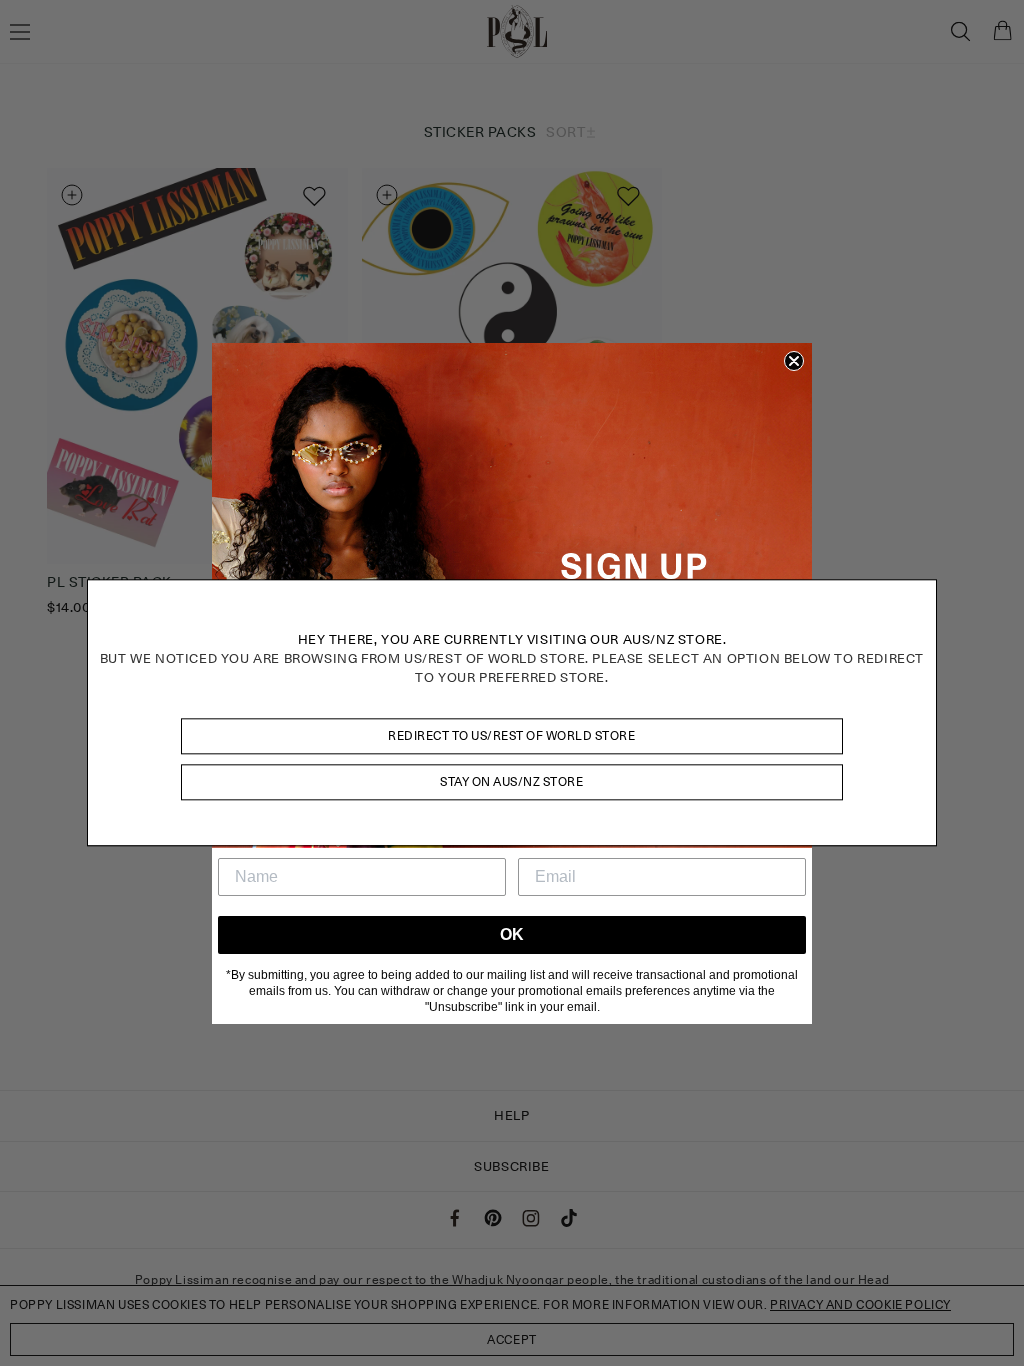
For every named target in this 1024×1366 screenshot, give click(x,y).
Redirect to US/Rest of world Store (511, 735)
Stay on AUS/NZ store (511, 781)
